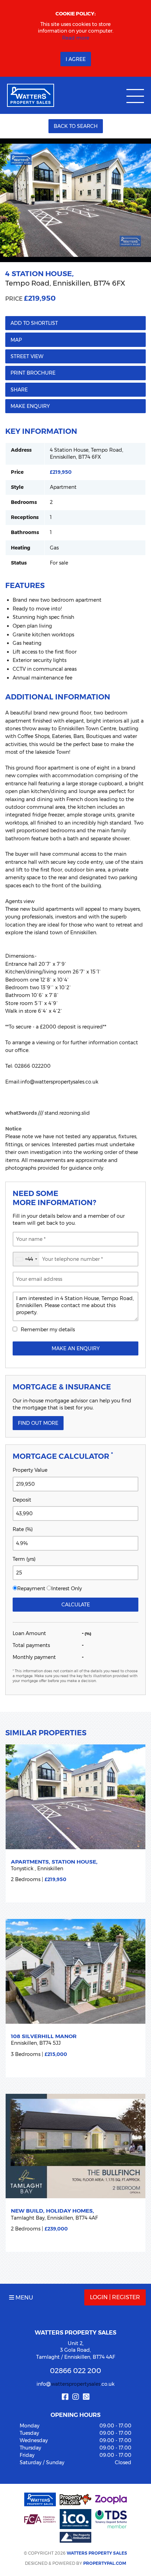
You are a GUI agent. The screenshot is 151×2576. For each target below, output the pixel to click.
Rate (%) (23, 1529)
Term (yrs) (24, 1559)
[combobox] (26, 1259)
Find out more (38, 1423)
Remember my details (48, 1330)
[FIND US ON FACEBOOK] (65, 2397)
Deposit (22, 1500)
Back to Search (76, 126)
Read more (76, 38)
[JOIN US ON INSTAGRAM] (75, 2397)
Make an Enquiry (76, 1348)
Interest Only (67, 1588)
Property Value (30, 1470)
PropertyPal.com (105, 2563)
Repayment (31, 1588)
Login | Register (115, 2297)
